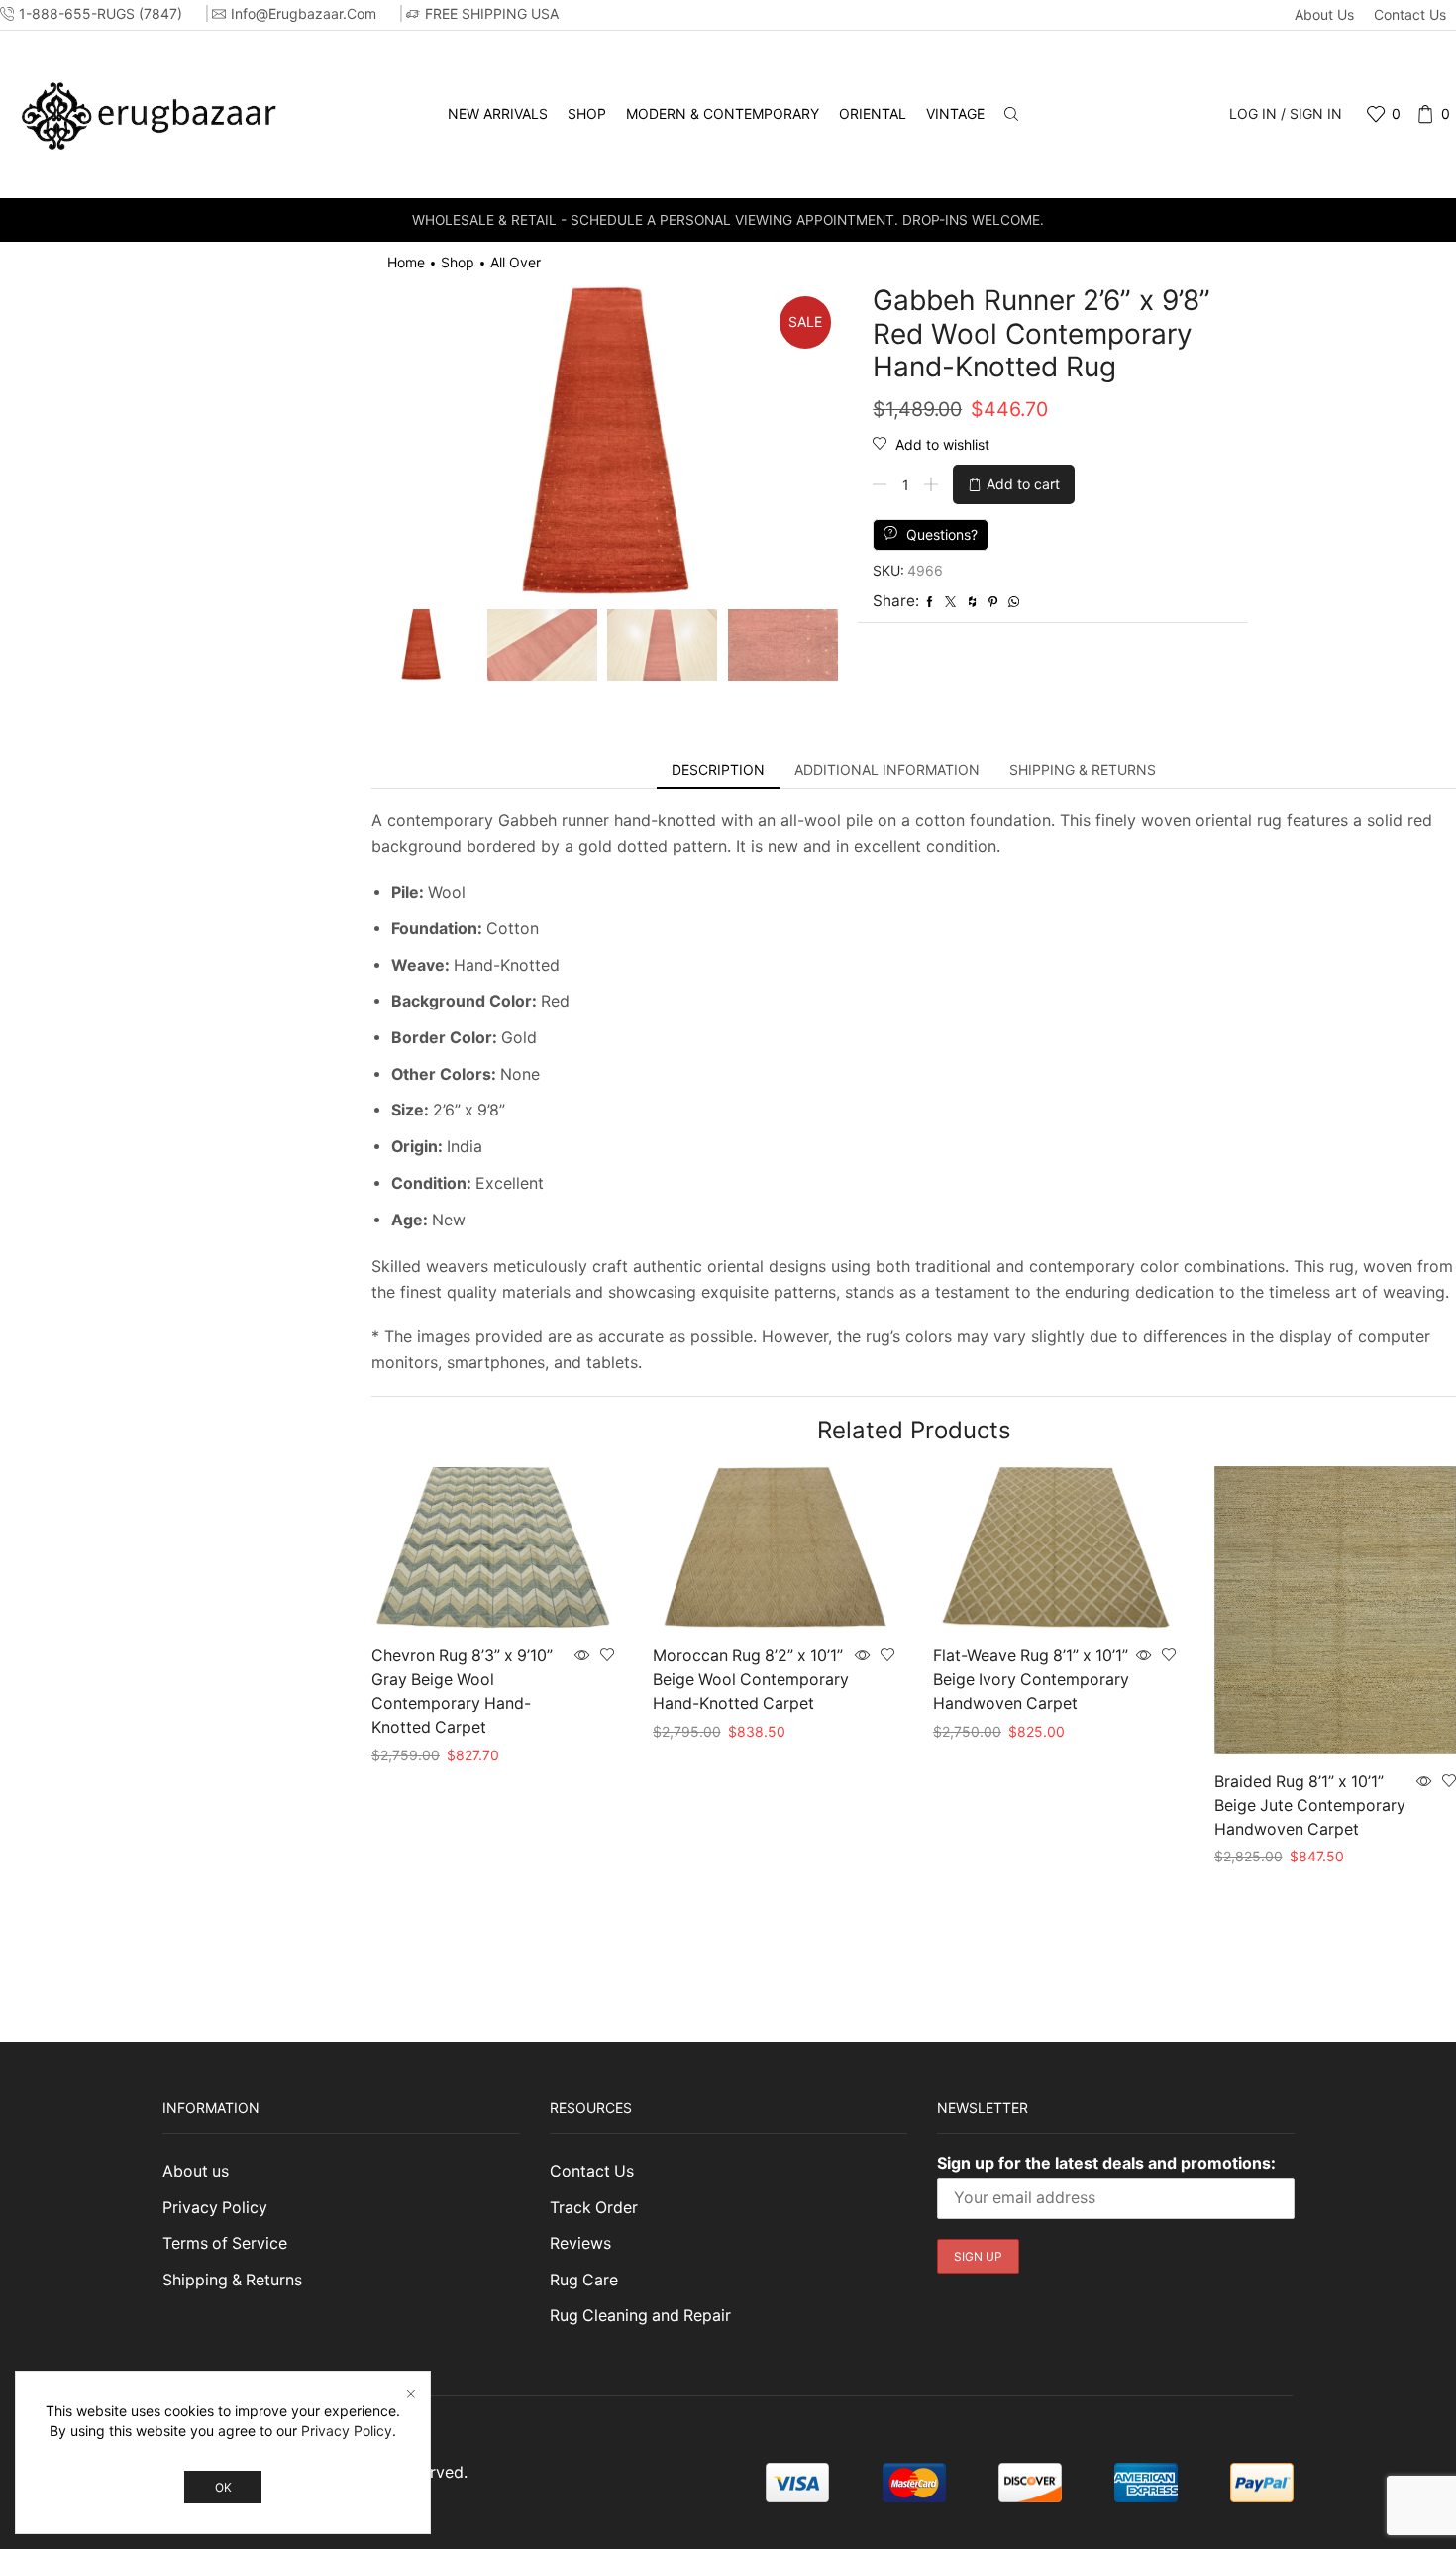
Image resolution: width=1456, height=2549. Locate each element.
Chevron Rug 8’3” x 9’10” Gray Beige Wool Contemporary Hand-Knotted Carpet (462, 1692)
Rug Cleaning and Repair (640, 2316)
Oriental (873, 113)
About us (1324, 14)
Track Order (594, 2208)
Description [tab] (718, 769)
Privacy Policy (215, 2208)
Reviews (580, 2243)
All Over (516, 262)
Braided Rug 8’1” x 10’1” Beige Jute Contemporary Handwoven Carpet (1310, 1806)
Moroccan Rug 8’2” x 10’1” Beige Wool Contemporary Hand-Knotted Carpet (751, 1680)
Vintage (955, 113)
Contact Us (1410, 14)
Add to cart (1023, 484)
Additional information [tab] (887, 769)
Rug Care (584, 2280)
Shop (587, 113)
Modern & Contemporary (723, 113)
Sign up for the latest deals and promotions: (1106, 2163)
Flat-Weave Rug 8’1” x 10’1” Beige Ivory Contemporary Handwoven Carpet (1031, 1680)
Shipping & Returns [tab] (1083, 769)
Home (406, 262)
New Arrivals (498, 113)
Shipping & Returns (232, 2280)
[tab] (718, 770)
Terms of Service (225, 2243)
